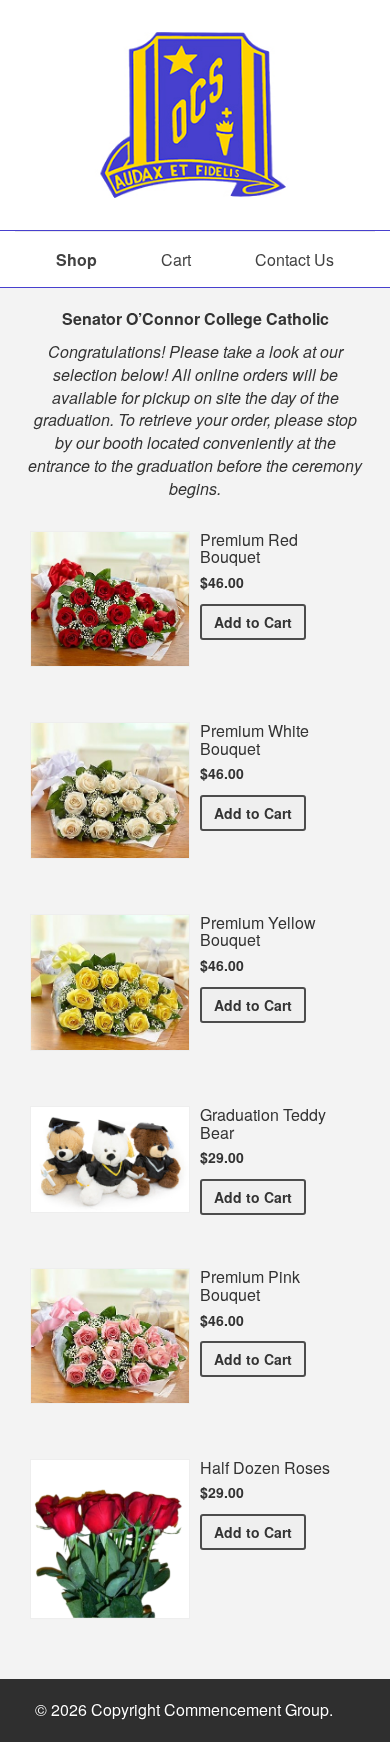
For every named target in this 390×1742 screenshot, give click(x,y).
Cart (176, 259)
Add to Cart (260, 621)
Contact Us (294, 259)
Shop (76, 259)
